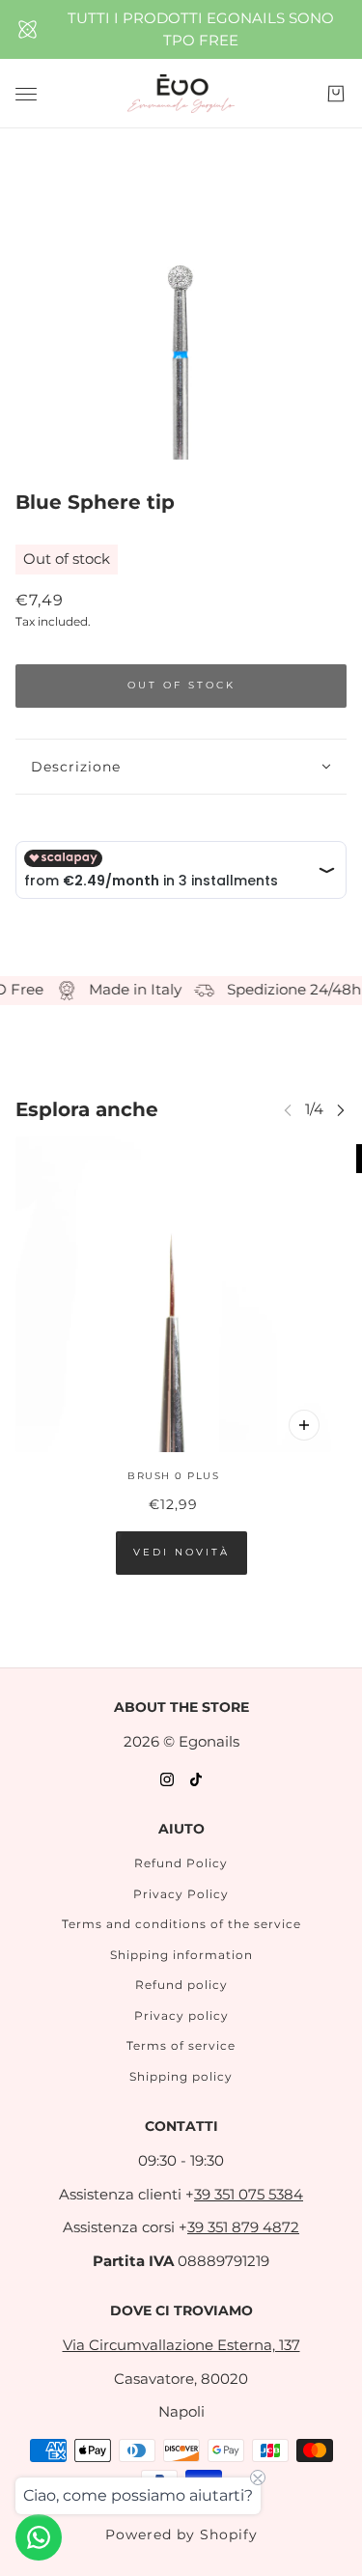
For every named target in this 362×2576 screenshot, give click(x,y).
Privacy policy (181, 2016)
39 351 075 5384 (249, 2194)
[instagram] (167, 1779)
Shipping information (181, 1955)
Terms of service (181, 2045)
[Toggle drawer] (26, 94)
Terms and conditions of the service (181, 1924)
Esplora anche (87, 1109)
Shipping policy (181, 2076)
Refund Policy (181, 1863)
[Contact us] (39, 2537)
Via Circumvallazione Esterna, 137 (181, 2345)
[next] (341, 1110)
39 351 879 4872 (243, 2227)
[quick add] (304, 1425)
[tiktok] (196, 1779)
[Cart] (336, 94)
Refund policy (181, 1985)
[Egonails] (181, 94)
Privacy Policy (181, 1894)
